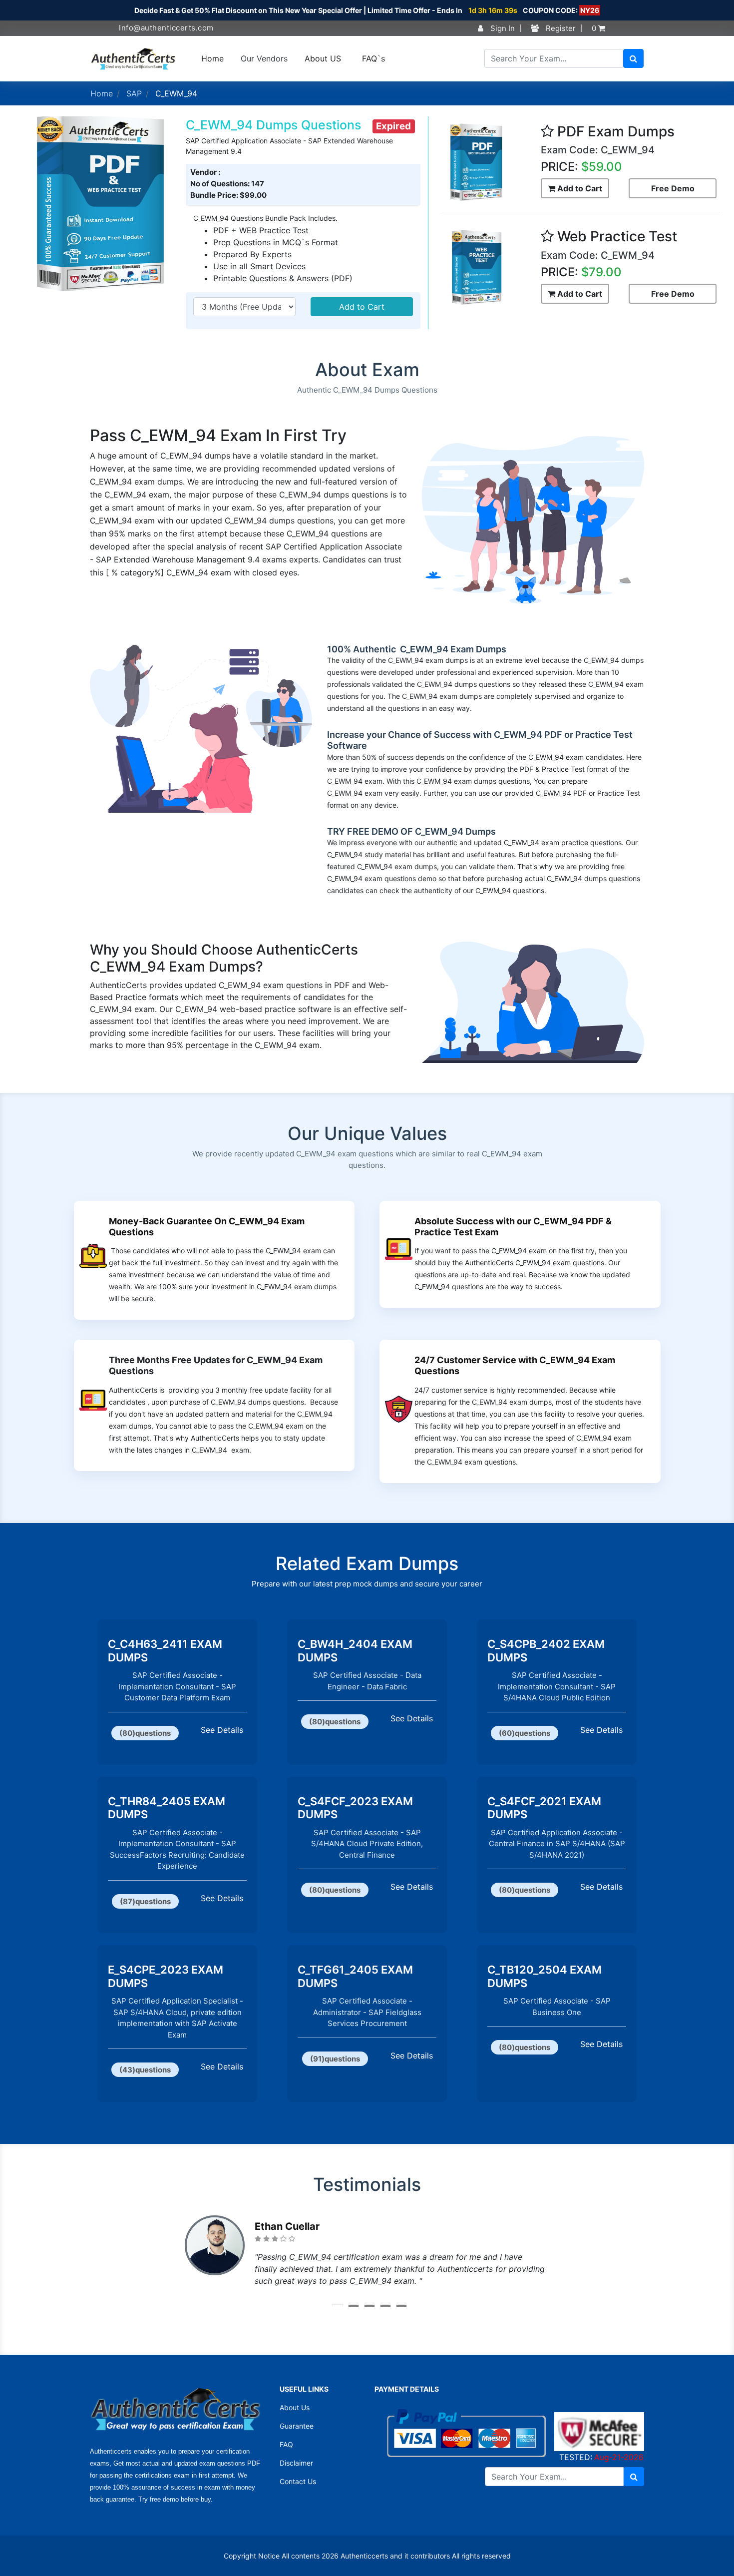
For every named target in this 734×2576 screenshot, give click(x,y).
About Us (295, 2407)
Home (212, 58)
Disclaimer (296, 2463)
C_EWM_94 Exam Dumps (452, 649)
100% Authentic (363, 649)
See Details (222, 1730)
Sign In (502, 28)
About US (323, 58)
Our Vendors (264, 58)
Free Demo (673, 188)
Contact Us (298, 2481)
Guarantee (297, 2426)
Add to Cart (362, 307)
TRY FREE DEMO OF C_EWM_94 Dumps (411, 831)
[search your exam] (633, 58)
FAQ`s (373, 58)
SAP (134, 93)
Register (560, 28)
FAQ (286, 2444)
